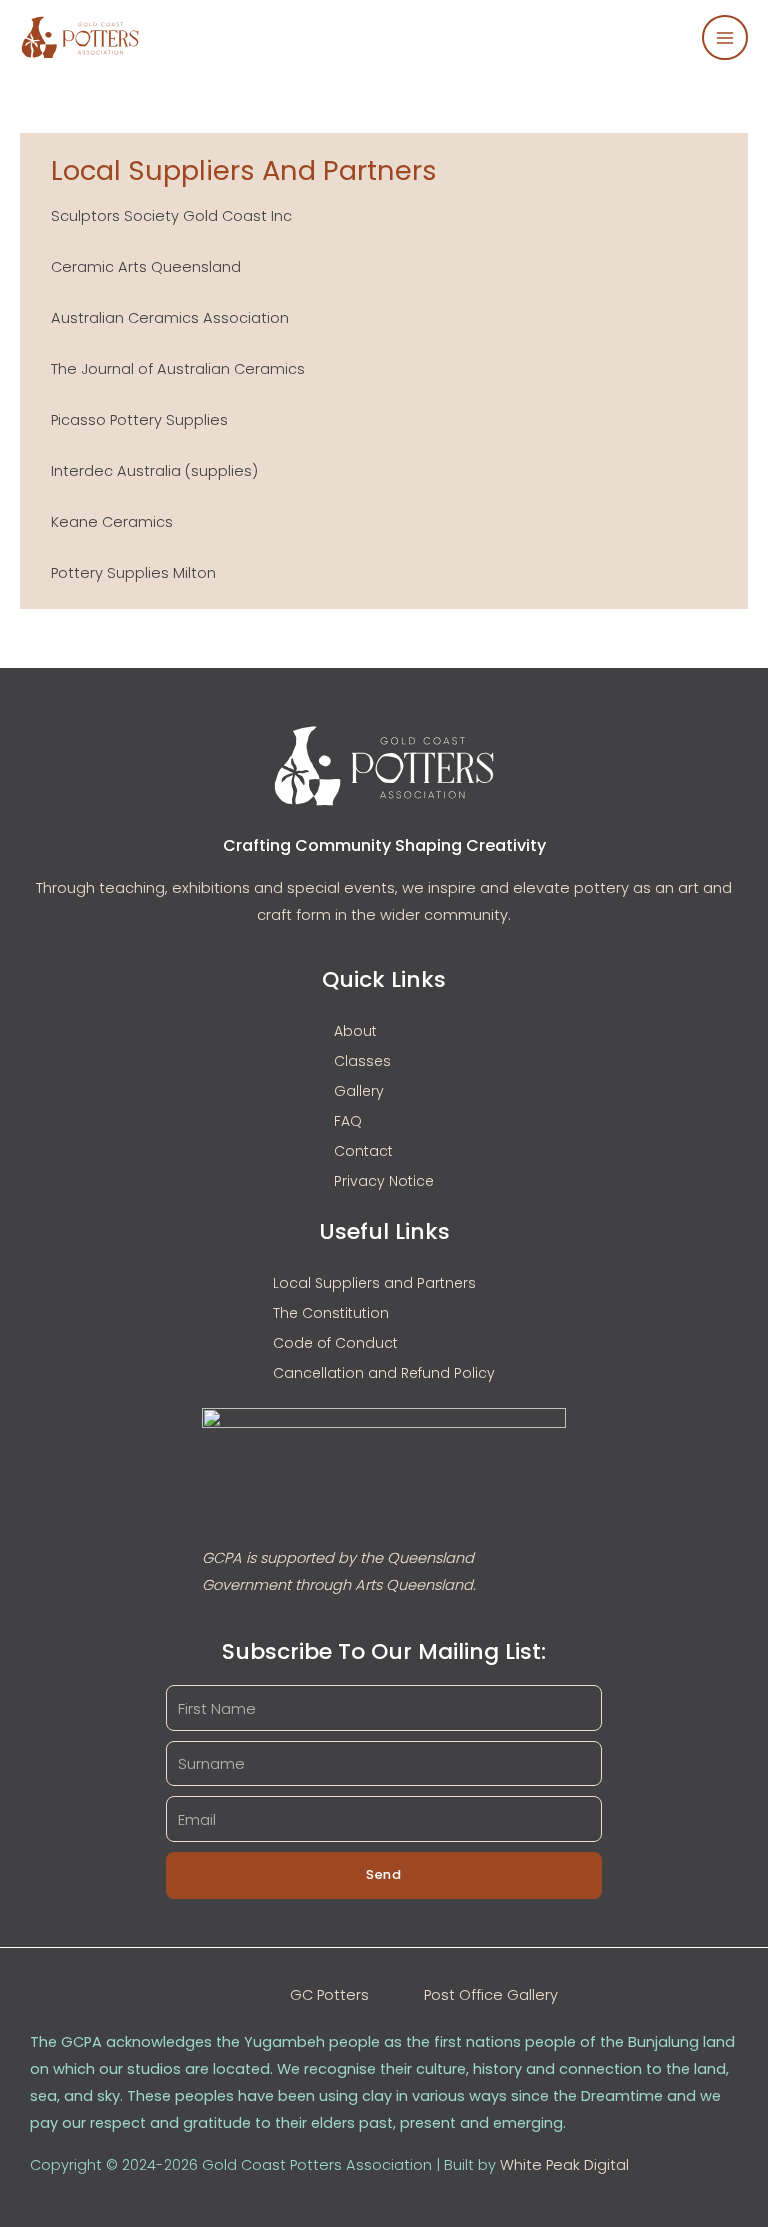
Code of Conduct (335, 1343)
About (355, 1031)
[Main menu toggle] (725, 38)
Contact (363, 1151)
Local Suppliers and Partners (374, 1283)
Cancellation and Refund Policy (384, 1373)
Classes (362, 1061)
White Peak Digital (564, 2165)
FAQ (348, 1121)
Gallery (359, 1091)
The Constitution (331, 1313)
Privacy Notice (384, 1181)
